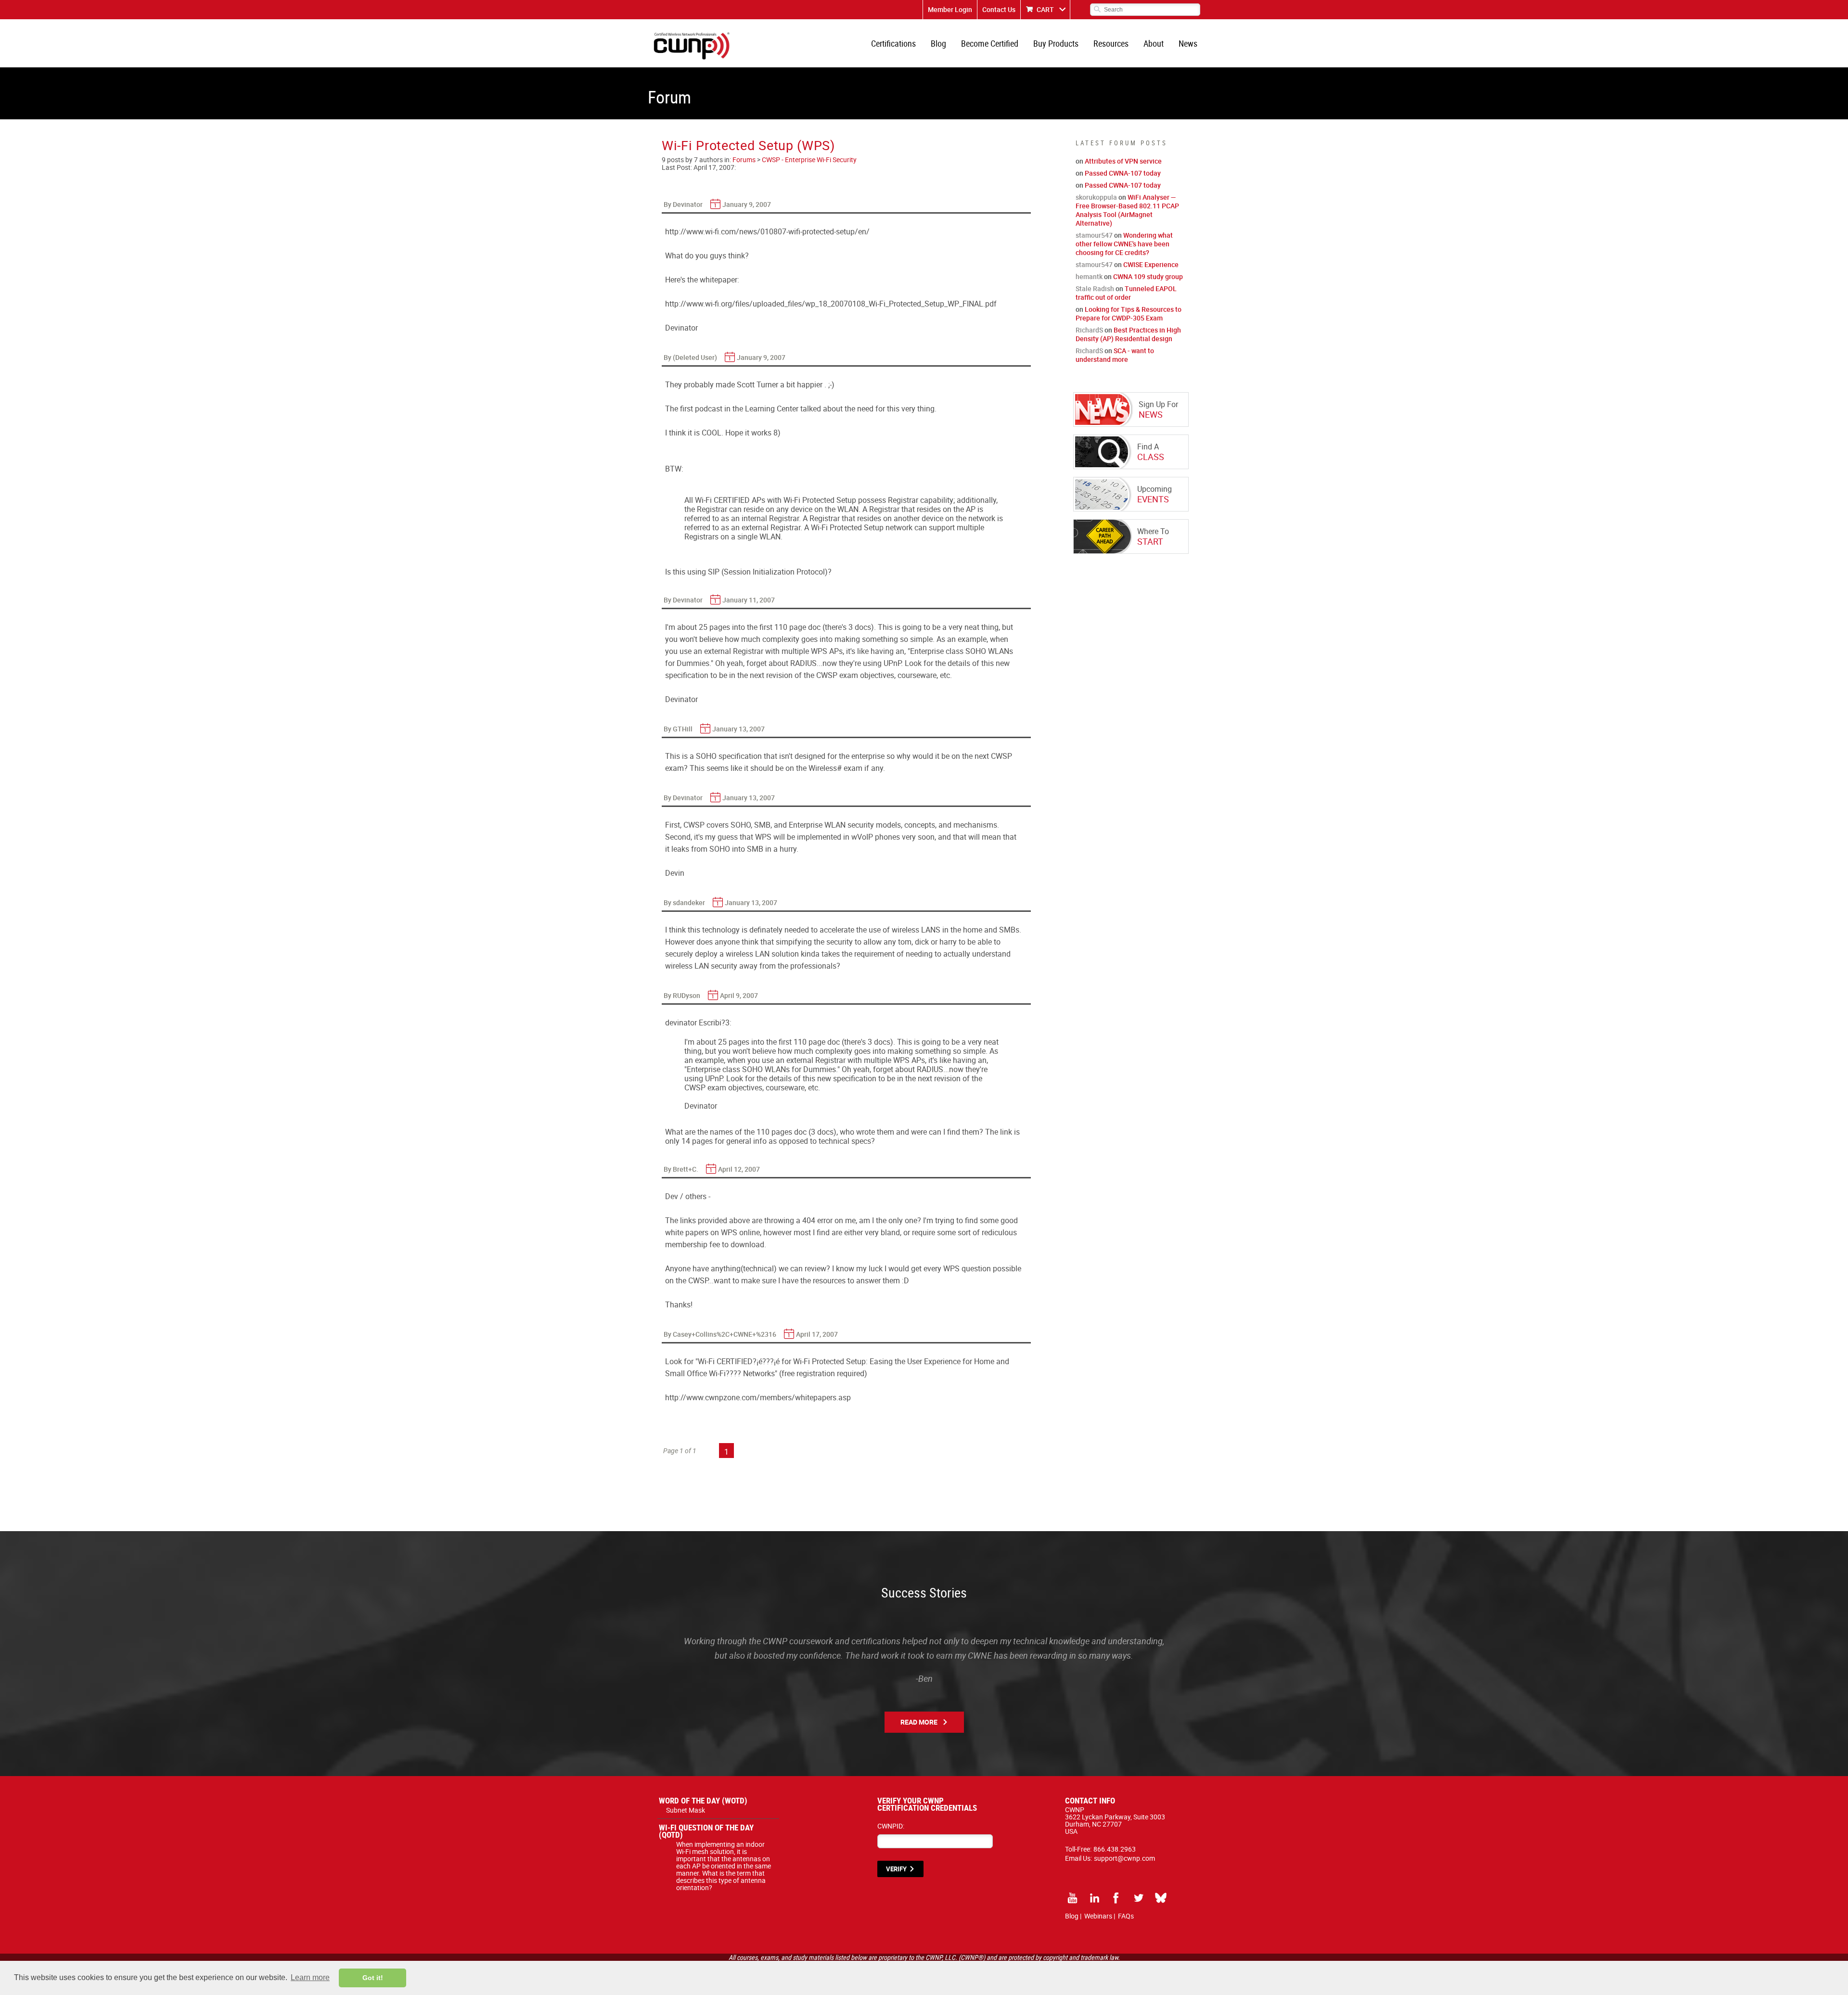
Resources (1111, 43)
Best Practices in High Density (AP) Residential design (1128, 334)
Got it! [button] (373, 1978)
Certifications (893, 43)
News (1188, 43)
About (1154, 43)
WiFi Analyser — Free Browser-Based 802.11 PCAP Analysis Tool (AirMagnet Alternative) (1127, 210)
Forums (744, 160)
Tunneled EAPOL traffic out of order (1126, 293)
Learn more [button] (310, 1977)
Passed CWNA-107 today (1123, 173)
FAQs (1126, 1916)
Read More (919, 1722)
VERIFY (896, 1869)
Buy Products (1056, 43)
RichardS (1089, 330)
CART (1045, 9)
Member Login (950, 9)
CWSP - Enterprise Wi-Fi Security (809, 160)
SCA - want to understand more (1115, 355)
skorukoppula (1096, 197)
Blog (938, 43)
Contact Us (999, 9)
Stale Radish (1095, 288)
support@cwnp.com (1124, 1858)
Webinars (1098, 1916)
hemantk (1089, 276)
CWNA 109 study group (1148, 276)
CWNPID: (891, 1826)
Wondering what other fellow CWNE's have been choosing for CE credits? (1124, 244)
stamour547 (1094, 235)
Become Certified (990, 43)
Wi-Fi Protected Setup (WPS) (748, 145)
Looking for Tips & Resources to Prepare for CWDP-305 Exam (1129, 313)
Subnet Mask (686, 1810)
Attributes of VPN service (1123, 161)
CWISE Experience (1151, 264)
